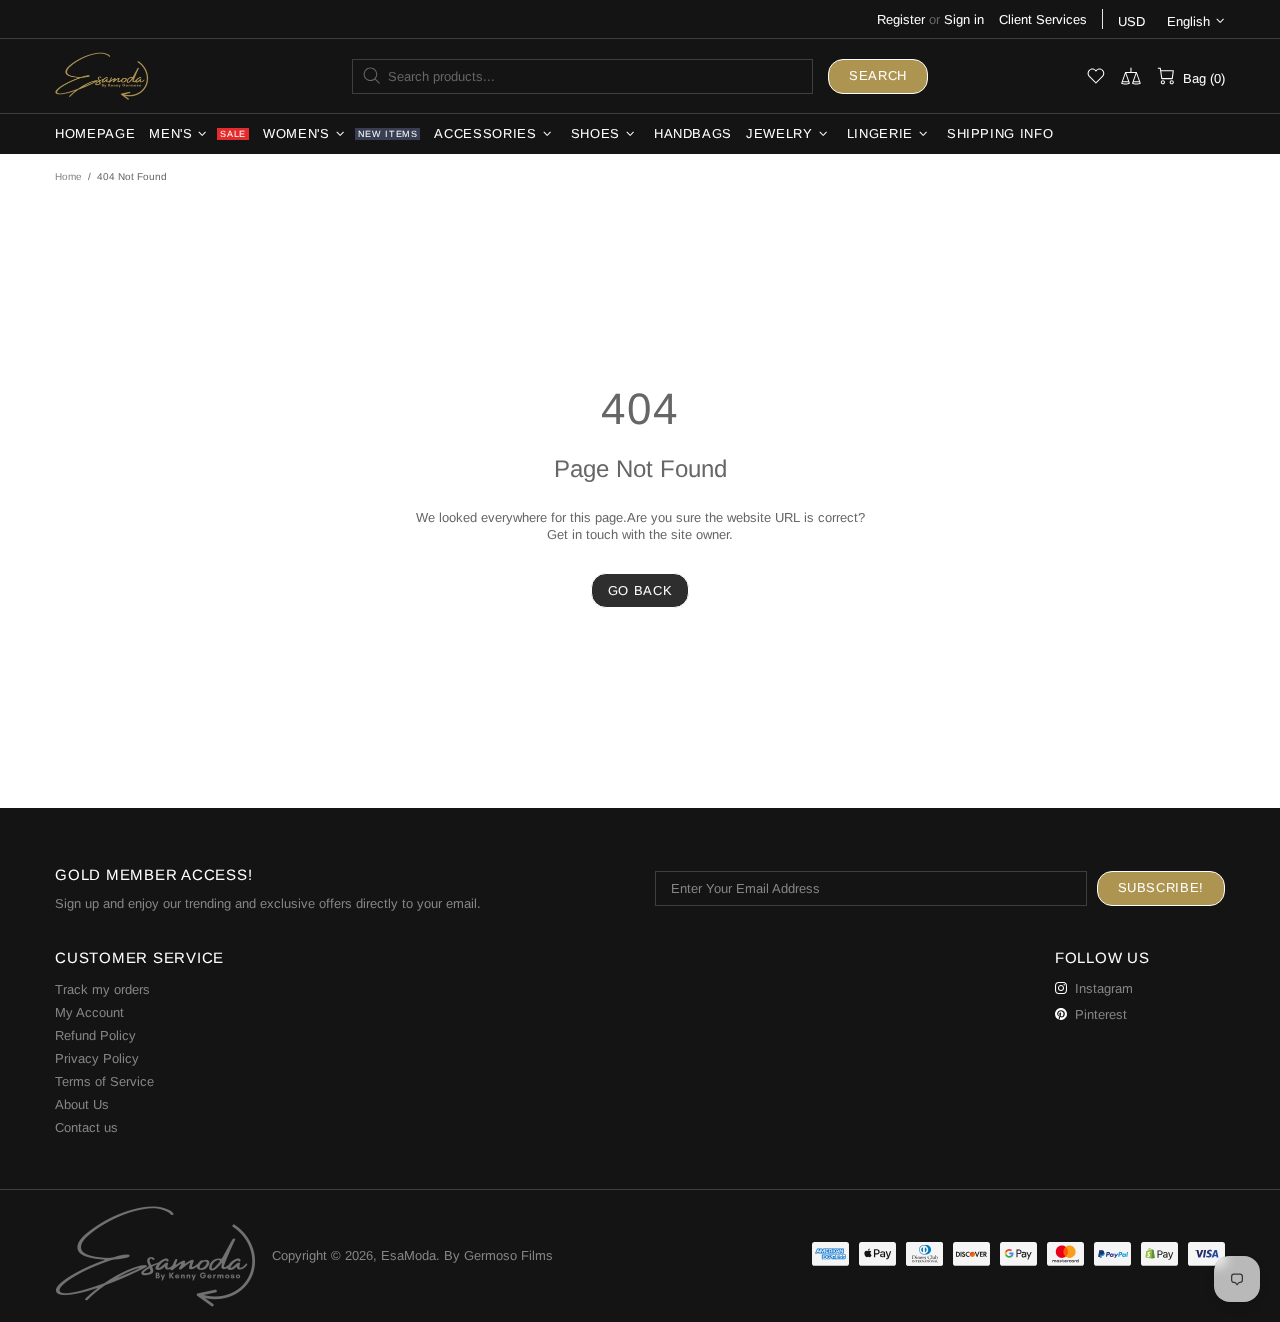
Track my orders (102, 989)
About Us (82, 1104)
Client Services (1043, 19)
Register (901, 19)
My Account (89, 1012)
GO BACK (640, 590)
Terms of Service (104, 1081)
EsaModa (102, 75)
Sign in (964, 19)
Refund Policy (95, 1035)
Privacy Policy (97, 1058)
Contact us (86, 1127)
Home (68, 176)
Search (878, 75)
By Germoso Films (498, 1255)
